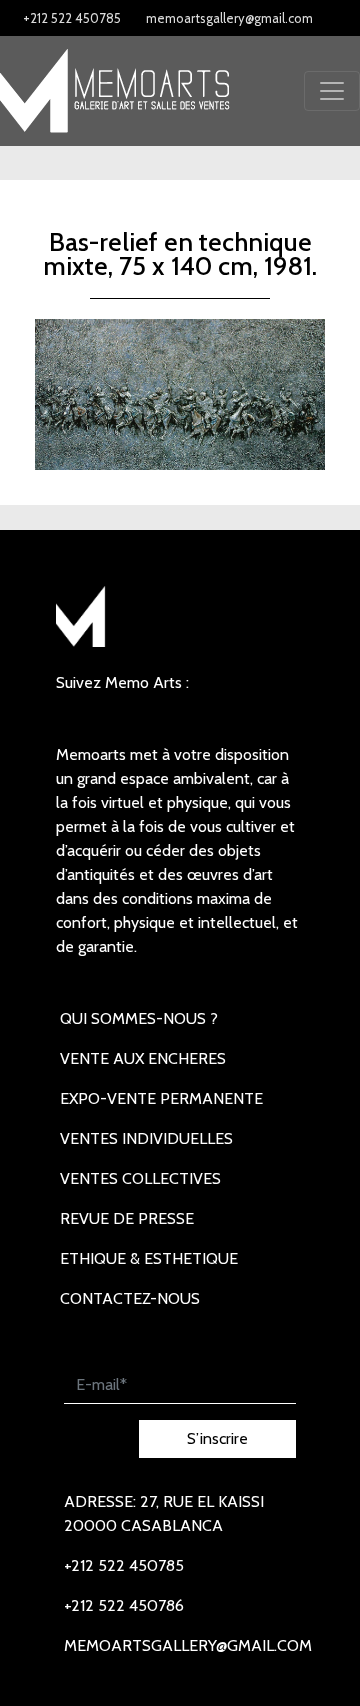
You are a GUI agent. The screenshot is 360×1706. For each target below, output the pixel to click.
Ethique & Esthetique (149, 1258)
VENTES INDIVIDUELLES (146, 1138)
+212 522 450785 (72, 18)
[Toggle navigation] (332, 91)
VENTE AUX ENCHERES (143, 1058)
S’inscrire (217, 1438)
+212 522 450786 (124, 1605)
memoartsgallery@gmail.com (229, 18)
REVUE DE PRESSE (127, 1218)
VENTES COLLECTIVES (140, 1178)
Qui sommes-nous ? (139, 1018)
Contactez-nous (130, 1298)
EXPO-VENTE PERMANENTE (161, 1098)
